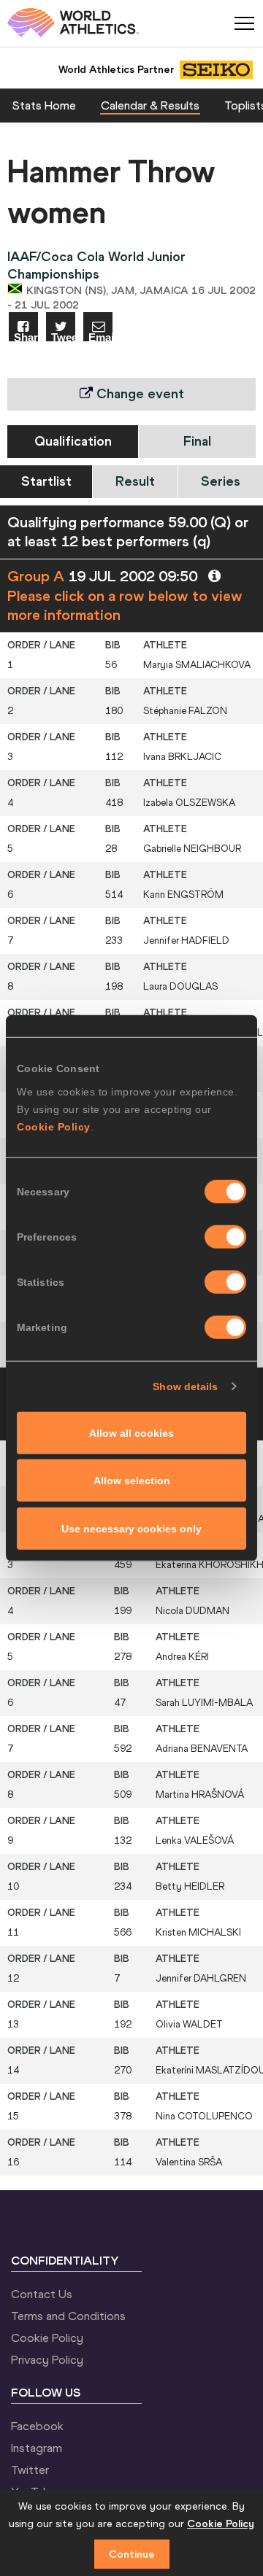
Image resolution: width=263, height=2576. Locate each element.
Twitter (30, 2470)
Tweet (63, 337)
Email (100, 337)
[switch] (225, 1236)
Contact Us (42, 2294)
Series (221, 481)
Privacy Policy (47, 2359)
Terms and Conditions (68, 2316)
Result (135, 481)
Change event (138, 393)
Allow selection (132, 1481)
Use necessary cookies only (131, 1528)
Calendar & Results (150, 105)
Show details (185, 1386)
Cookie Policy (54, 1126)
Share (26, 337)
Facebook (37, 2426)
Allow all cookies (131, 1432)
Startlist (46, 481)
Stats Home (44, 105)
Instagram (37, 2448)
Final (197, 441)
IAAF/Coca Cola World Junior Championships (96, 265)
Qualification (73, 441)
